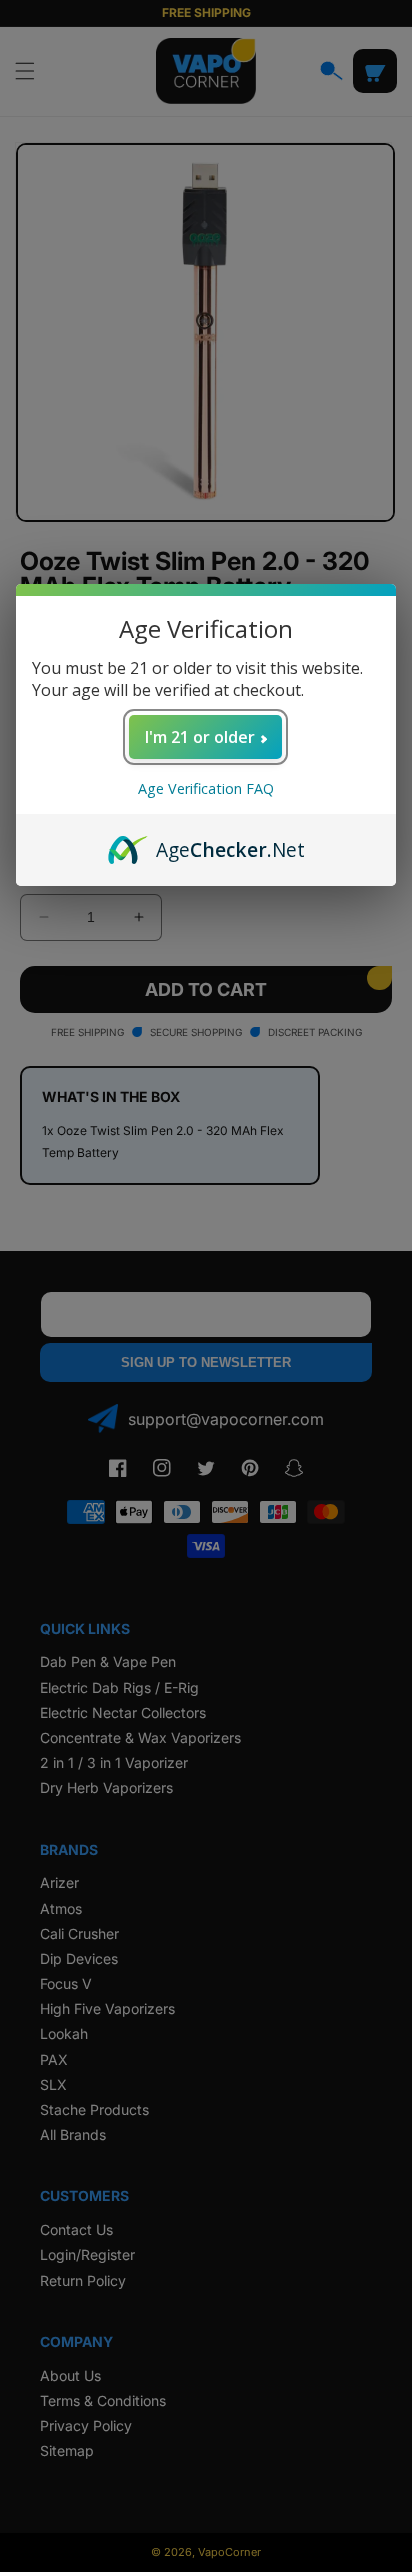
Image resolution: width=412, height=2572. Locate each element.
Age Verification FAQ (206, 788)
